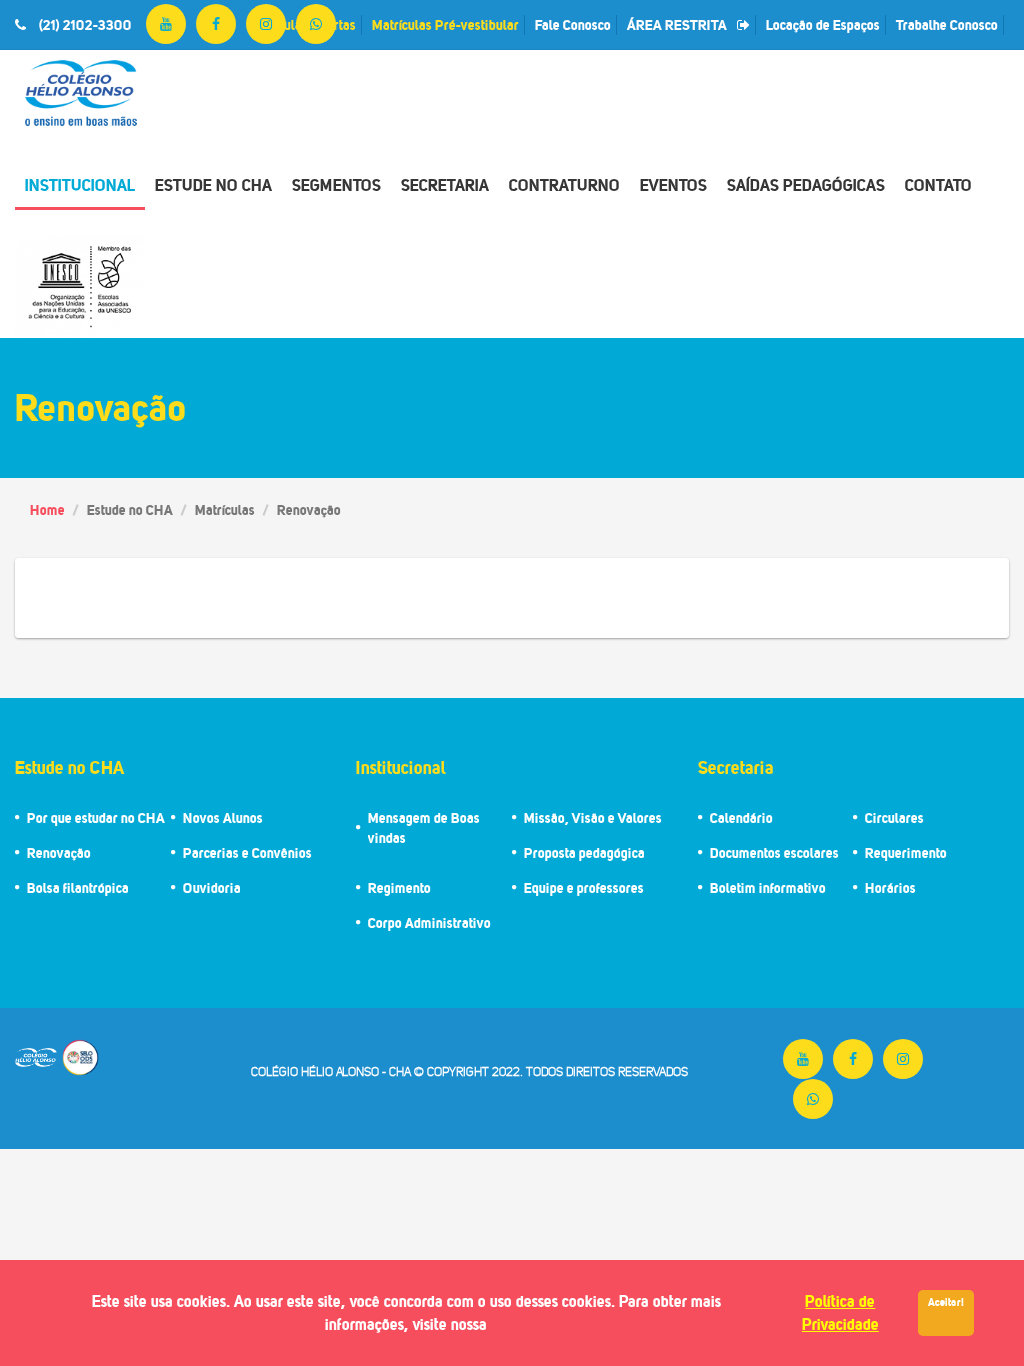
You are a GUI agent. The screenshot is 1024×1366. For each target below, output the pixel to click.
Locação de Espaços (823, 24)
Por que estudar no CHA (96, 817)
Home (47, 509)
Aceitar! (946, 1302)
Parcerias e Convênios (247, 852)
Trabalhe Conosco (947, 24)
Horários (890, 887)
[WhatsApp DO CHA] (316, 24)
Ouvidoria (212, 887)
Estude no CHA (213, 185)
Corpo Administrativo (429, 922)
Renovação (59, 852)
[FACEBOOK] (216, 24)
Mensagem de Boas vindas (424, 827)
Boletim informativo (768, 887)
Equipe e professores (584, 887)
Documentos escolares (774, 852)
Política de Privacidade (840, 1312)
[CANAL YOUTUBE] (166, 24)
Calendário (741, 817)
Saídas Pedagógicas (806, 185)
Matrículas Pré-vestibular (445, 24)
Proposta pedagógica (584, 852)
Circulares (894, 817)
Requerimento (906, 852)
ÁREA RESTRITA (677, 24)
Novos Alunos (223, 817)
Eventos (673, 185)
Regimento (399, 887)
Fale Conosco (573, 24)
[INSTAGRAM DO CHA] (266, 24)
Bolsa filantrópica (78, 887)
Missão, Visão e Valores (593, 817)
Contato (938, 185)
